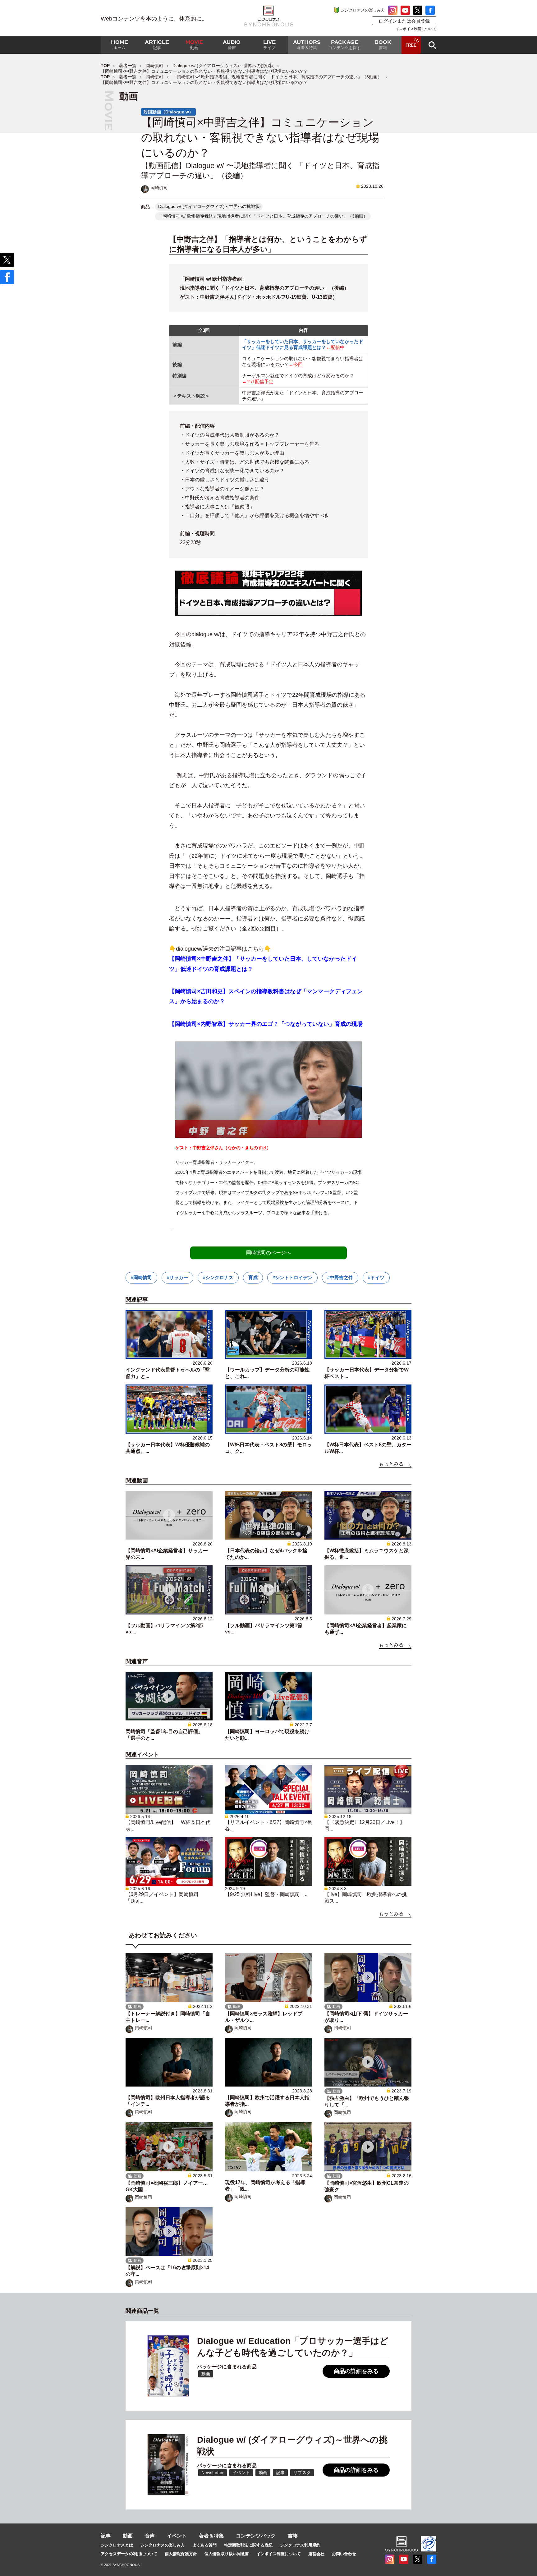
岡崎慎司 (154, 66)
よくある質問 (204, 2545)
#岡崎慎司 (141, 1277)
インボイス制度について (416, 29)
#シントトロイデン (292, 1277)
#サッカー (177, 1277)
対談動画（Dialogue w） (168, 112)
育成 (253, 1277)
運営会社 (316, 2554)
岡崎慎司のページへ (268, 1253)
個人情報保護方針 (181, 2554)
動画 (128, 2536)
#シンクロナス (218, 1277)
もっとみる (391, 1464)
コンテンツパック (256, 2536)
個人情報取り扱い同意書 (227, 2554)
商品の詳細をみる (356, 2371)
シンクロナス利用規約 (300, 2545)
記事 (106, 2536)
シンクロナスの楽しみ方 (363, 10)
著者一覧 (128, 66)
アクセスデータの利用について (129, 2554)
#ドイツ (376, 1277)
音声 (150, 2536)
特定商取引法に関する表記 (248, 2545)
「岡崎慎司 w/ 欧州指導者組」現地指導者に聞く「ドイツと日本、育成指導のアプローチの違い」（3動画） (277, 77)
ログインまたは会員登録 (404, 21)
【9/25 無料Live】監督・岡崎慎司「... (267, 1894)
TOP (105, 66)
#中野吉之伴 (340, 1277)
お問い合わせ (344, 2554)
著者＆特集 (211, 2536)
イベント (177, 2536)
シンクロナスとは (117, 2545)
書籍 (293, 2536)
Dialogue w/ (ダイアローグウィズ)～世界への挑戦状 (223, 66)
